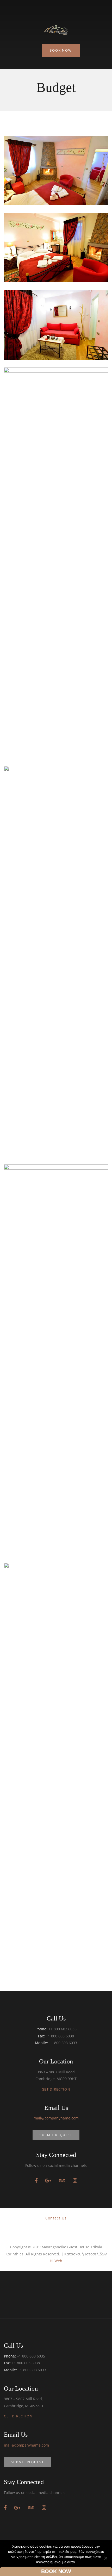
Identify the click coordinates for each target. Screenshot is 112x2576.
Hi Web (56, 2261)
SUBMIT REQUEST (56, 2135)
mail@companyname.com (56, 2118)
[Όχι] (105, 2558)
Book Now (61, 50)
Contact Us (56, 2218)
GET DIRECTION (56, 2089)
